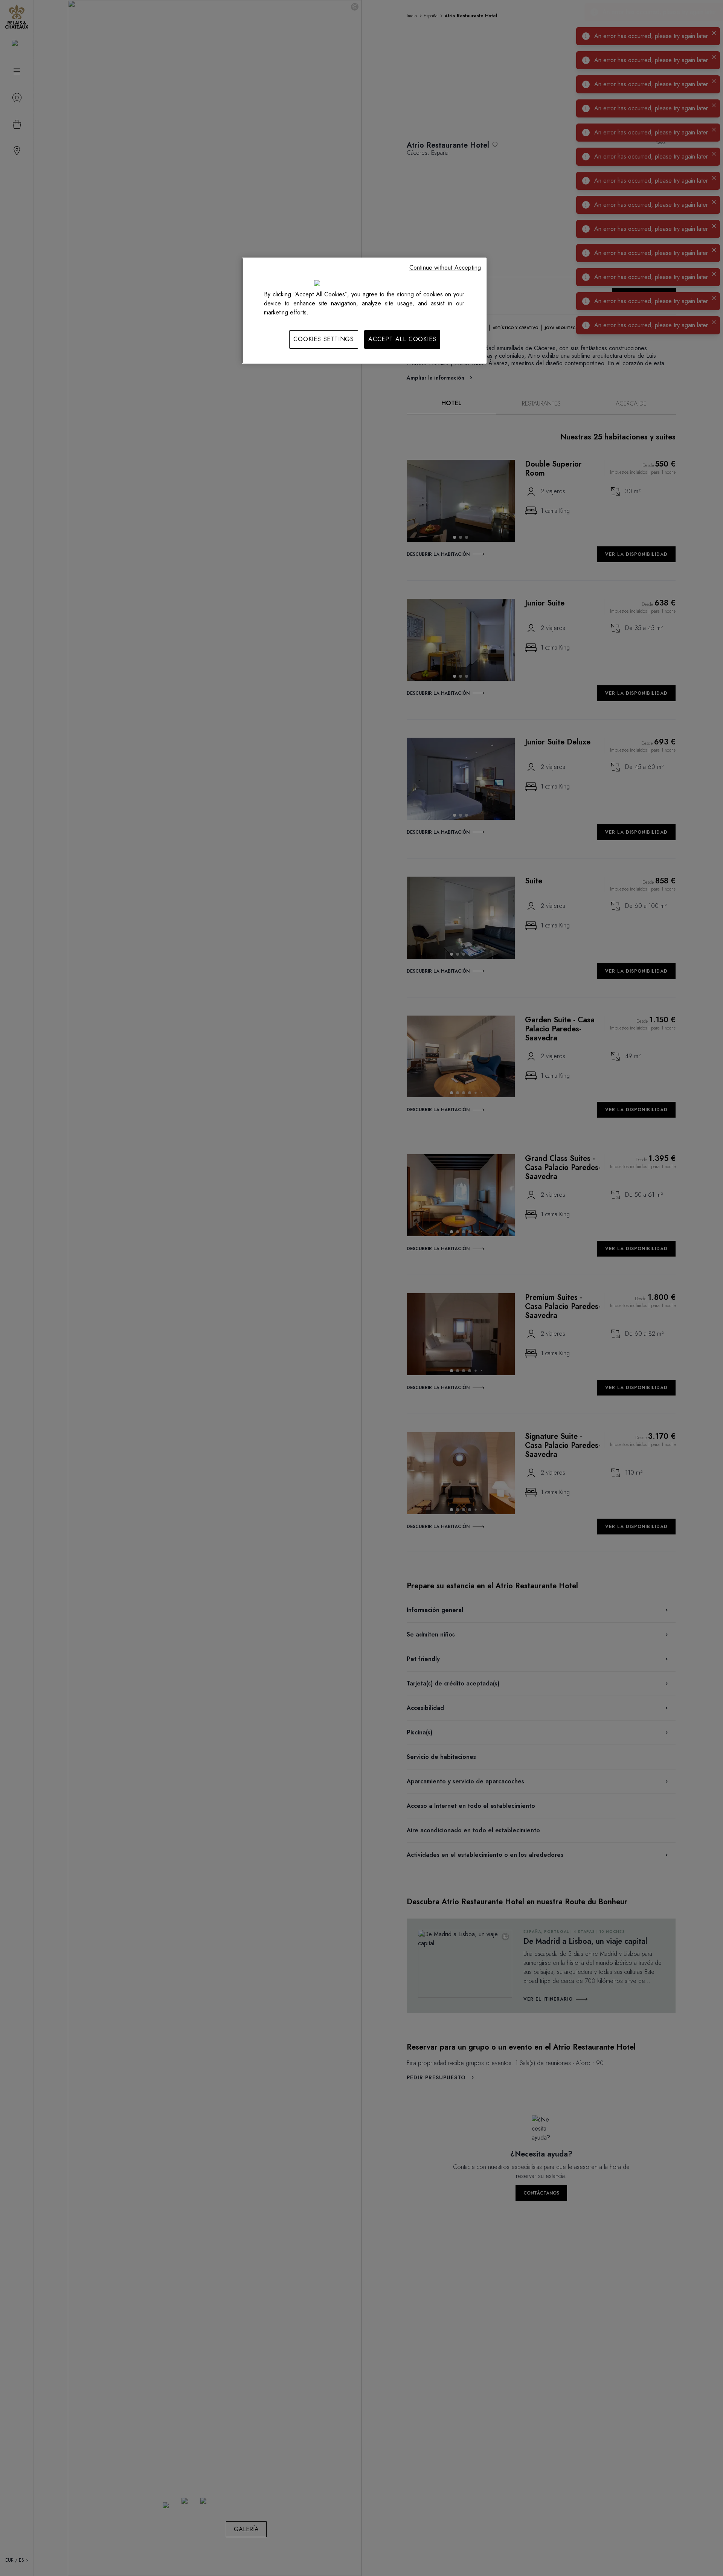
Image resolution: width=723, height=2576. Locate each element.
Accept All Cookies (402, 339)
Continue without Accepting (445, 268)
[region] (364, 311)
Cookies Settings (324, 339)
